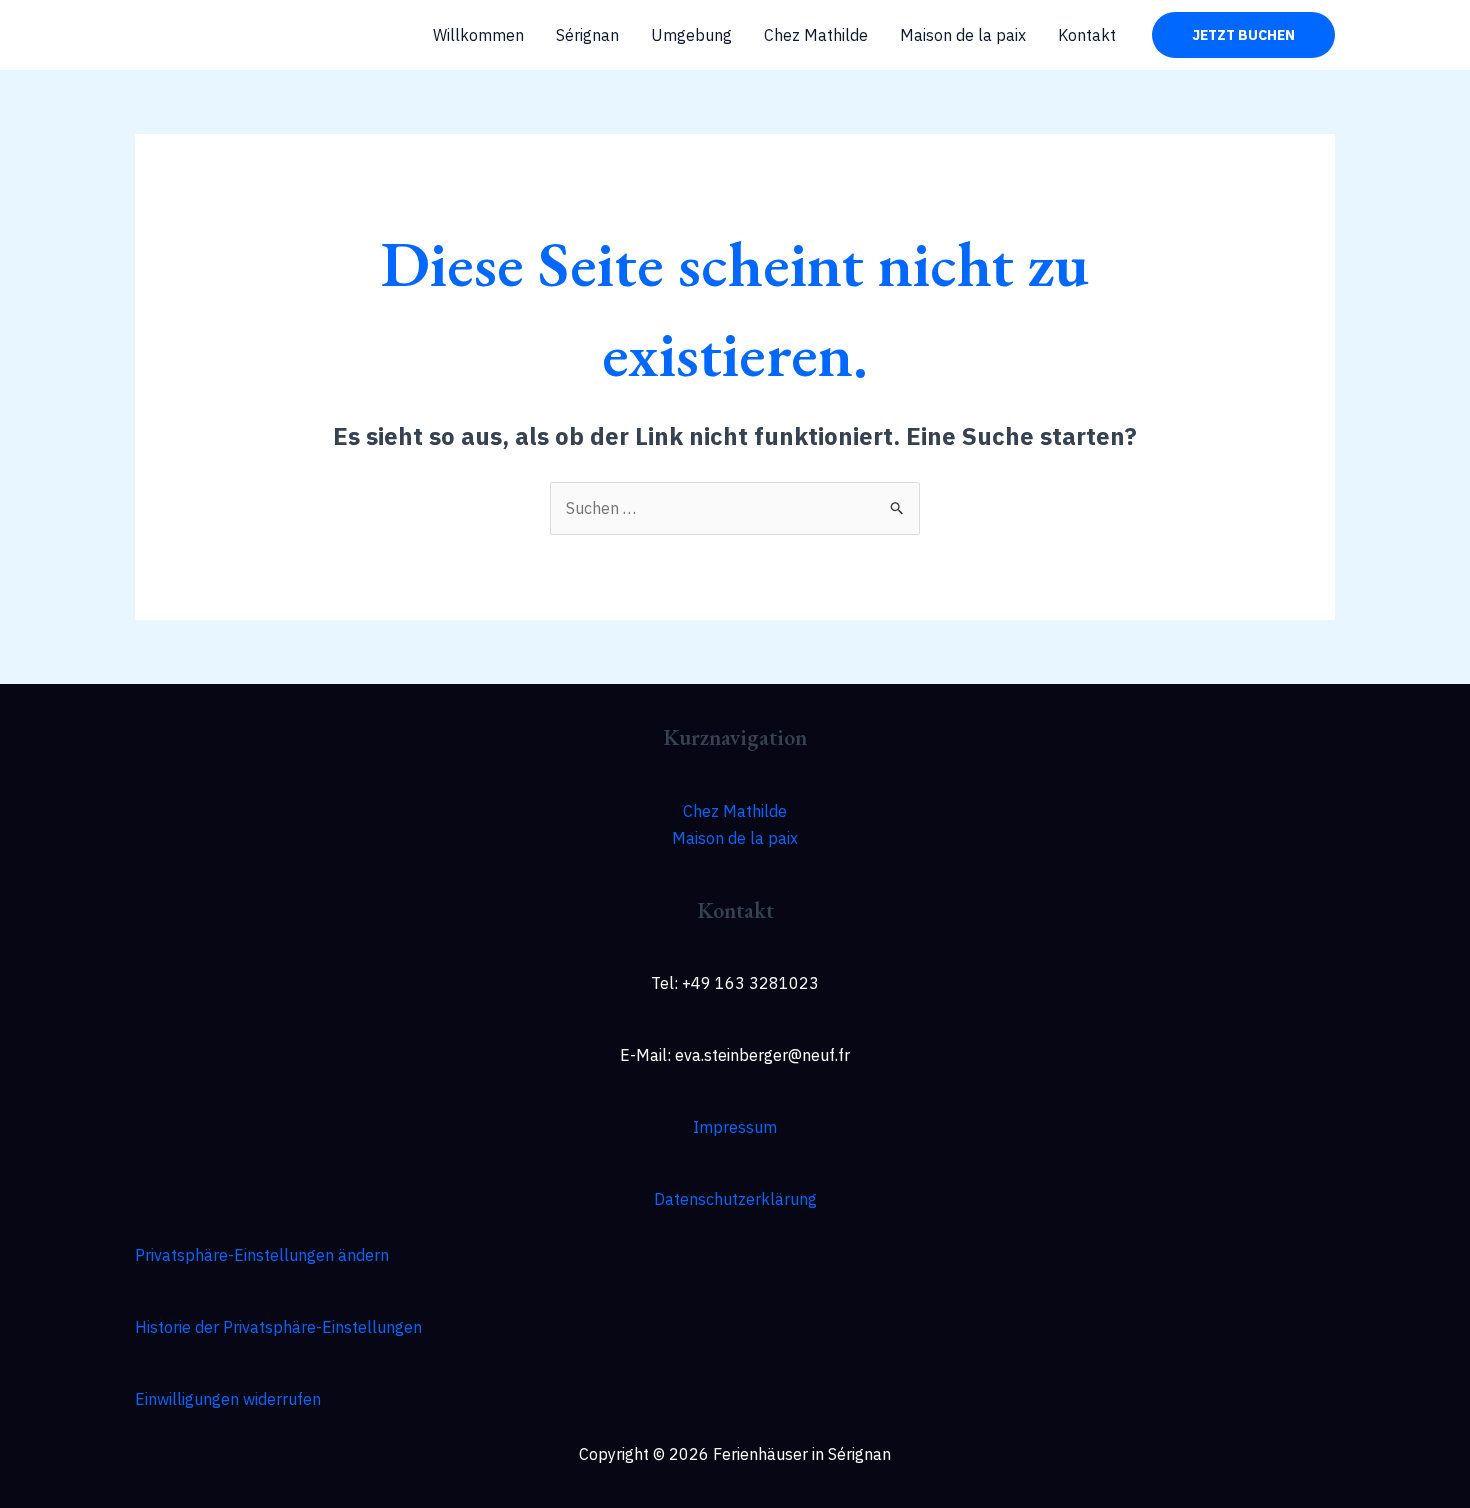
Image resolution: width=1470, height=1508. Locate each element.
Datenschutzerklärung (735, 1199)
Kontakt (1087, 35)
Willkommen (478, 35)
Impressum (735, 1127)
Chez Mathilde (816, 35)
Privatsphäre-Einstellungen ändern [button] (262, 1255)
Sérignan (587, 35)
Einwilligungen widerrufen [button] (228, 1399)
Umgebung (691, 35)
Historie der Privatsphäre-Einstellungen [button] (278, 1327)
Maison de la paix (963, 35)
